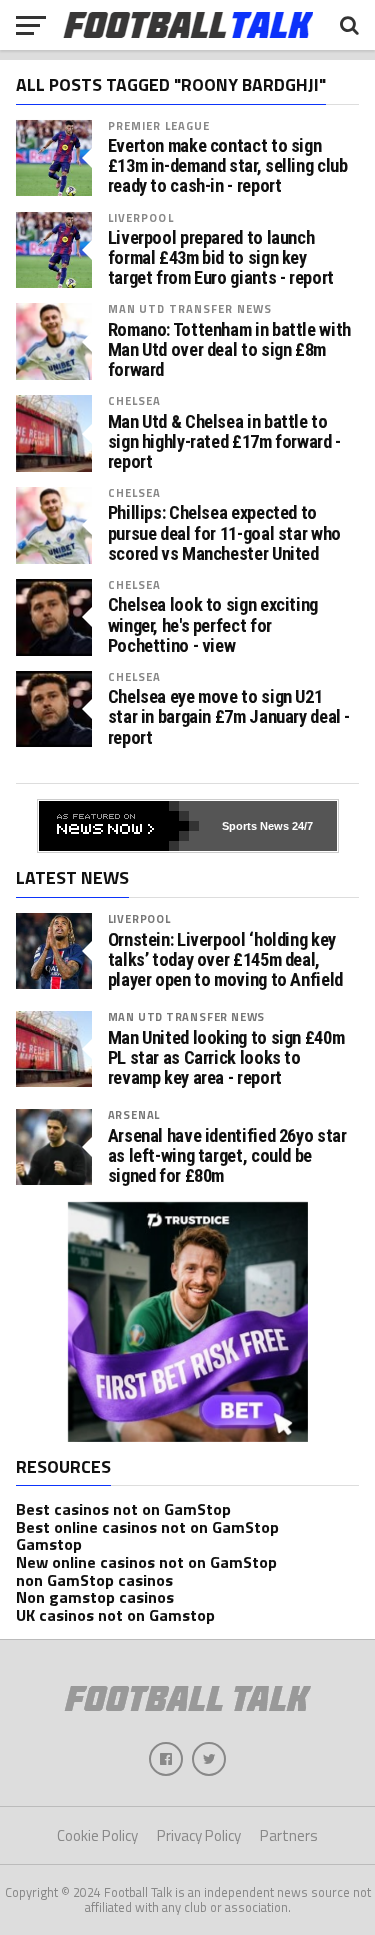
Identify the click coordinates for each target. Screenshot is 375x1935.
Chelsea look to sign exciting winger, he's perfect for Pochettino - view (213, 625)
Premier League (159, 125)
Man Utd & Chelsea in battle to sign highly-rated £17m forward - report (224, 442)
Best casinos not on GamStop (123, 1509)
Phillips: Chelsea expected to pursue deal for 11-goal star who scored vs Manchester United (224, 533)
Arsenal (134, 1114)
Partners (289, 1835)
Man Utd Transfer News (190, 308)
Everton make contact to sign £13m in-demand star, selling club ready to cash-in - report (228, 166)
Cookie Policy (97, 1835)
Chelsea (135, 400)
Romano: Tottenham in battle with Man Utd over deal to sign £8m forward (229, 350)
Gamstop (49, 1544)
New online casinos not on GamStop (146, 1562)
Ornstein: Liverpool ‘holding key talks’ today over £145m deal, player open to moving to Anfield (225, 960)
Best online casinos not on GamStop (147, 1527)
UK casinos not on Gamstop (115, 1615)
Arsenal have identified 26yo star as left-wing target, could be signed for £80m (227, 1156)
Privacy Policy (199, 1835)
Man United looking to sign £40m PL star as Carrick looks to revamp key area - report (226, 1058)
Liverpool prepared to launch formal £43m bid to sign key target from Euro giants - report (221, 258)
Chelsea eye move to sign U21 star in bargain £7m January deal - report (229, 717)
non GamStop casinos (94, 1580)
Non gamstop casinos (95, 1597)
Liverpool (141, 217)
